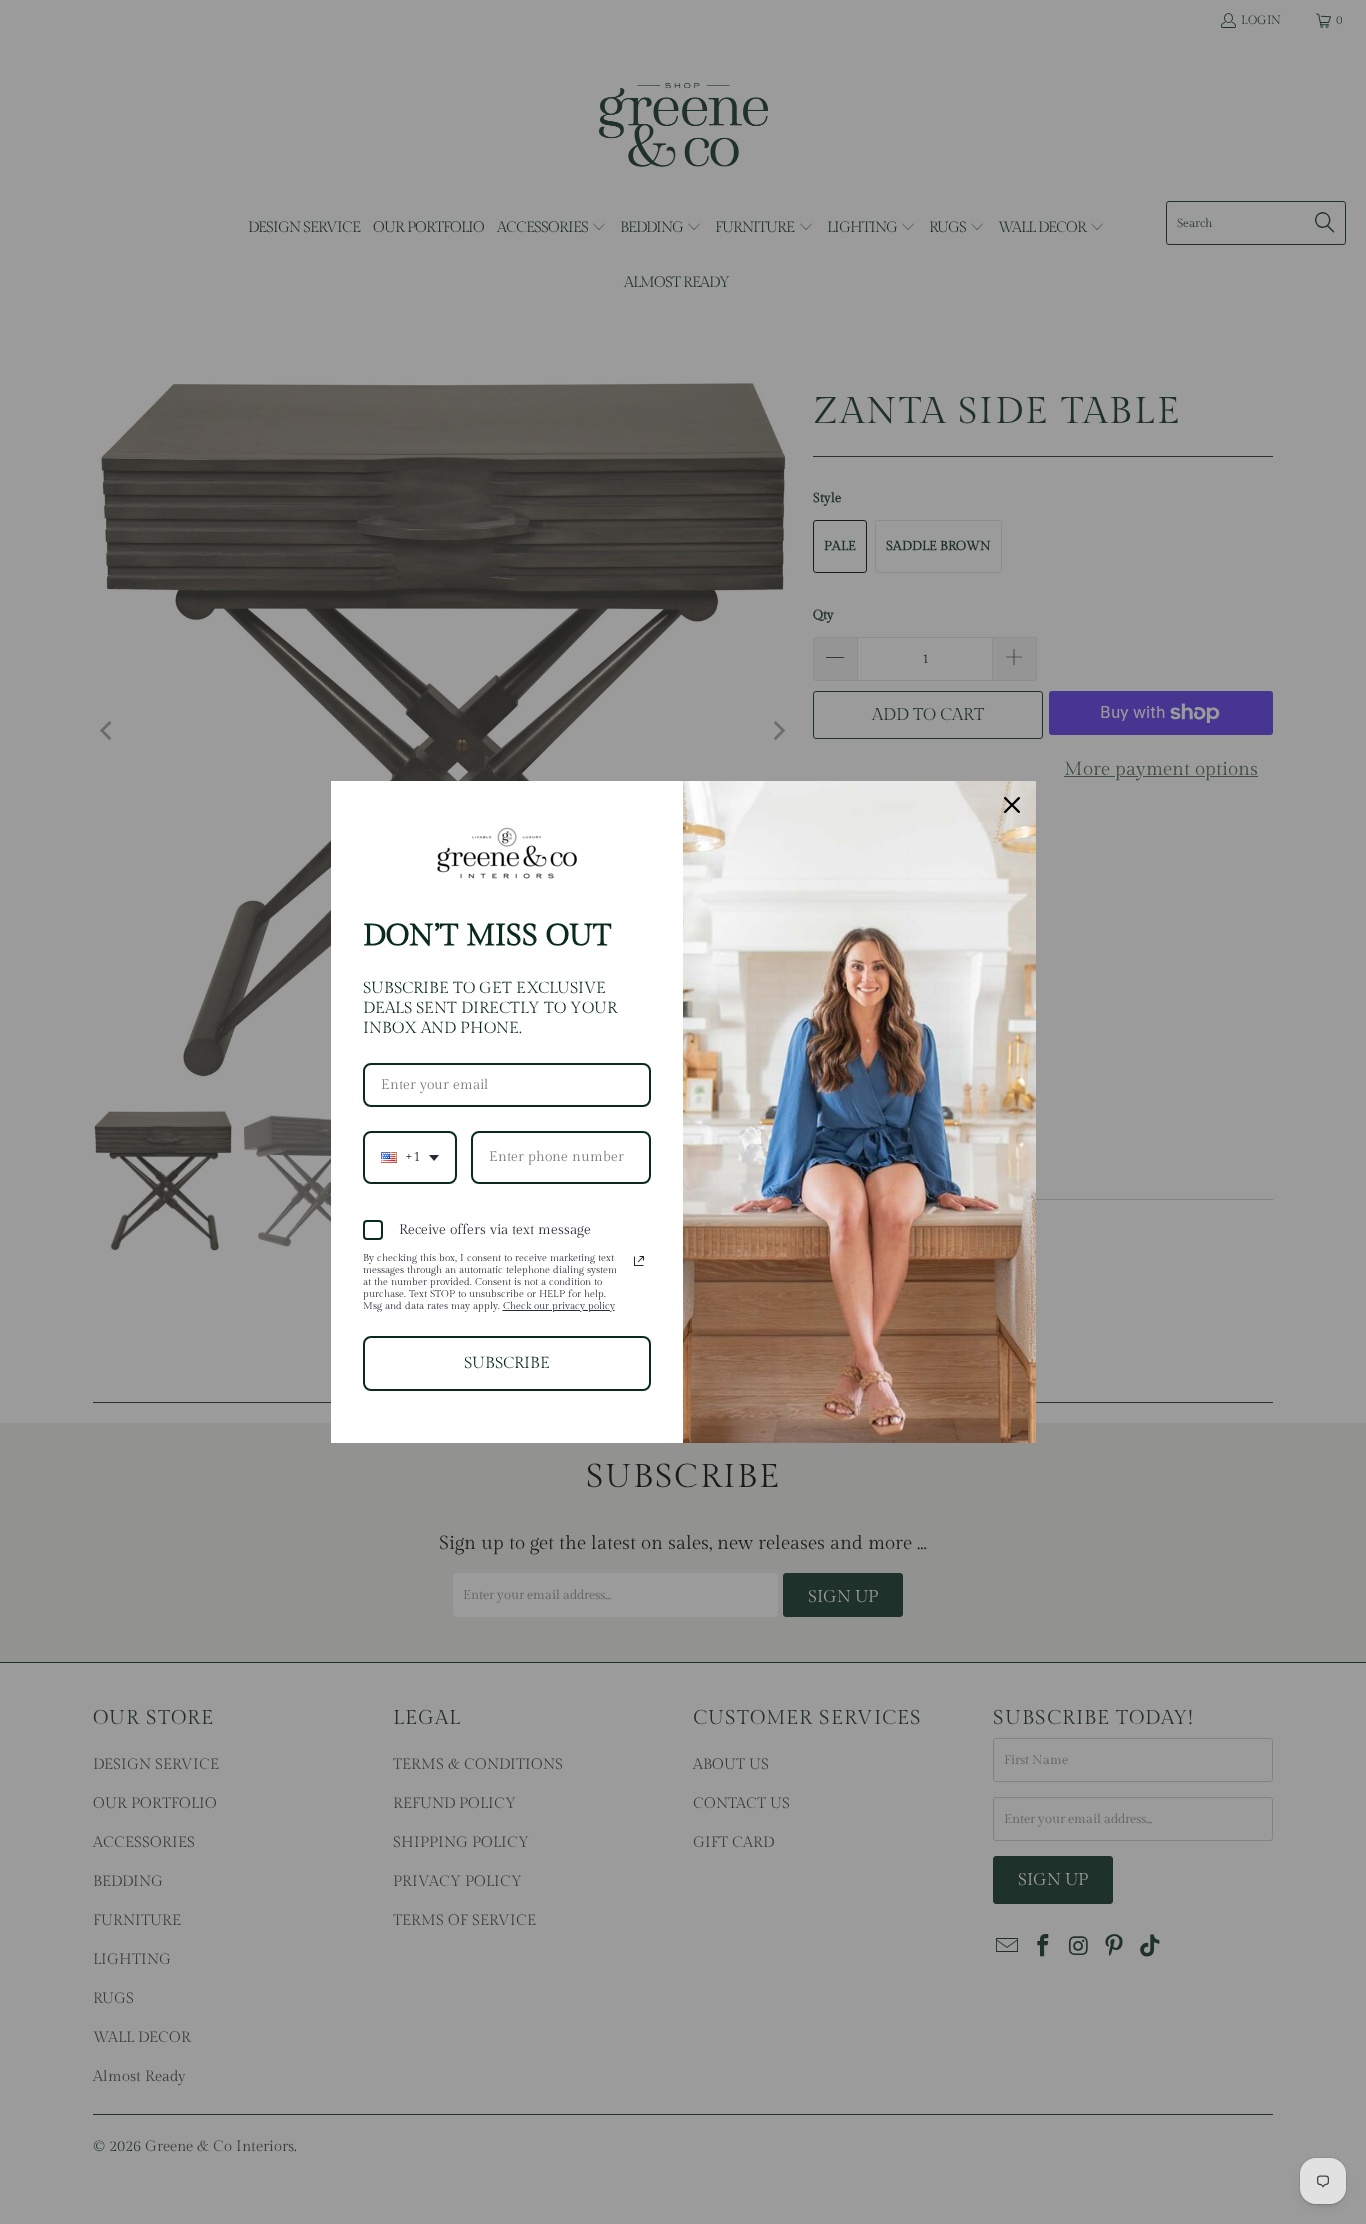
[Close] (1012, 805)
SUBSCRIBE (507, 1363)
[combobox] (410, 1157)
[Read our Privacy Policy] (639, 1261)
